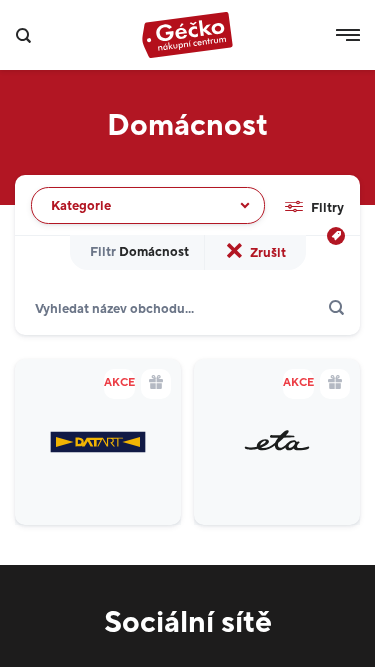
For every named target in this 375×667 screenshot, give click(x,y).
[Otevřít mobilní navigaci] (348, 35)
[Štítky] (336, 236)
